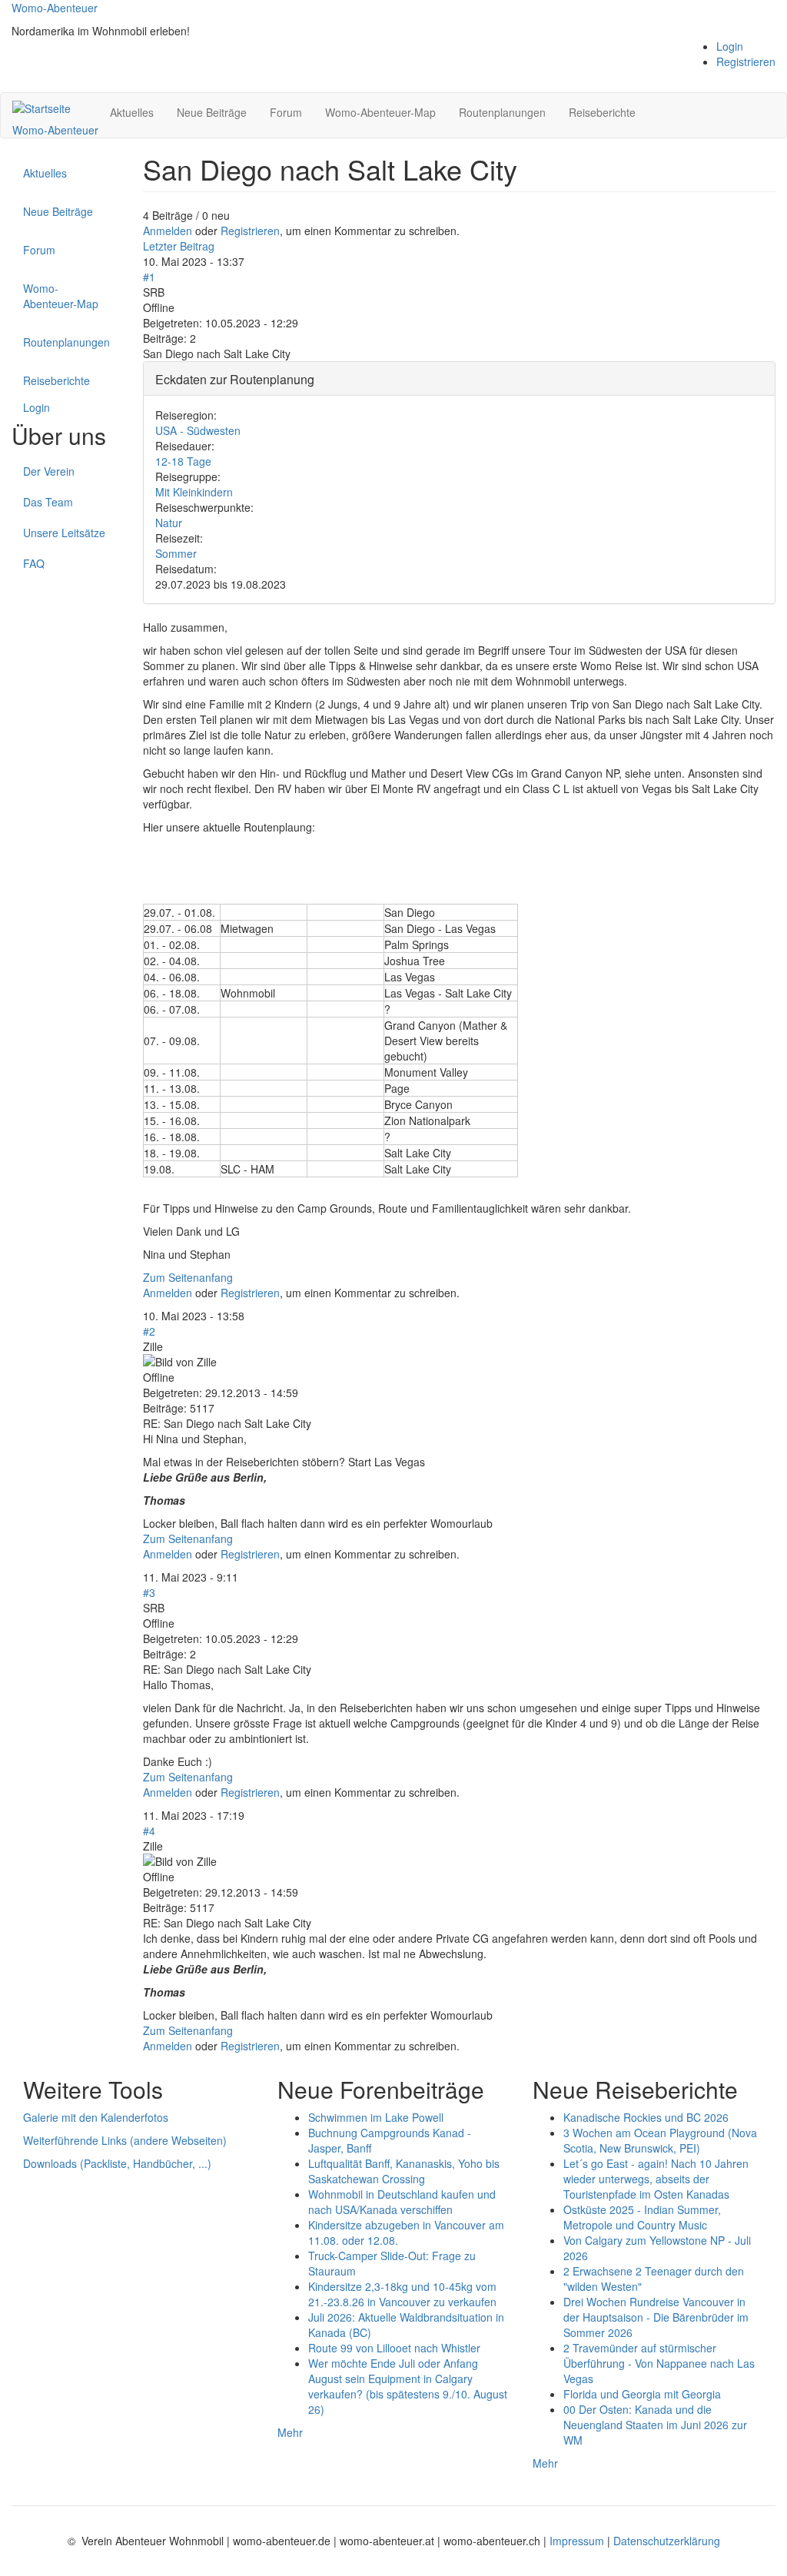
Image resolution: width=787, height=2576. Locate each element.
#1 (149, 277)
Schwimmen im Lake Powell (376, 2117)
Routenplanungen (502, 112)
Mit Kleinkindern (194, 492)
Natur (169, 523)
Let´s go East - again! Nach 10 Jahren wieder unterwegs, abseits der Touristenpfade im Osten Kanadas (656, 2179)
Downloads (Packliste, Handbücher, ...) (117, 2163)
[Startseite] (47, 108)
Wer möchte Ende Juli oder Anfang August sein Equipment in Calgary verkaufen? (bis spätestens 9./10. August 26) (408, 2386)
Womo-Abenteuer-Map (380, 112)
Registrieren (746, 61)
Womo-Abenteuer (55, 8)
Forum (286, 112)
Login (730, 46)
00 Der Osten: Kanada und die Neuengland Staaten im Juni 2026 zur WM (655, 2425)
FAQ (34, 563)
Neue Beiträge (212, 112)
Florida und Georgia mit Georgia (642, 2394)
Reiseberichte (602, 112)
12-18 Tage (183, 461)
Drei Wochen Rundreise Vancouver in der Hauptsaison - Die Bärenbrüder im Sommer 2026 (656, 2317)
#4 (149, 1831)
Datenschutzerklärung (667, 2541)
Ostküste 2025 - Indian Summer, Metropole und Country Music (642, 2217)
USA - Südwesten (198, 430)
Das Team (48, 502)
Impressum (578, 2541)
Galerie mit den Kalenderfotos (96, 2117)
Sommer (176, 553)
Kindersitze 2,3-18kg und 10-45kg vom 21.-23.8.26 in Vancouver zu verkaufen (402, 2294)
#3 (149, 1592)
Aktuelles (132, 112)
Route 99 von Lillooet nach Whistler (394, 2348)
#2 (149, 1331)
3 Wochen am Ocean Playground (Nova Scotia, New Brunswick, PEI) (660, 2140)
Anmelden (168, 231)
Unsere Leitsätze (64, 533)
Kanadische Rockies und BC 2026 (646, 2117)
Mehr (290, 2432)
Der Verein (49, 471)
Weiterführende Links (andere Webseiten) (125, 2140)
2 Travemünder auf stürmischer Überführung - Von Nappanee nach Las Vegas (659, 2363)
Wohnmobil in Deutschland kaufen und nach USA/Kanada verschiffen (402, 2202)
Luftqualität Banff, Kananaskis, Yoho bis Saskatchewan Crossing (404, 2171)
